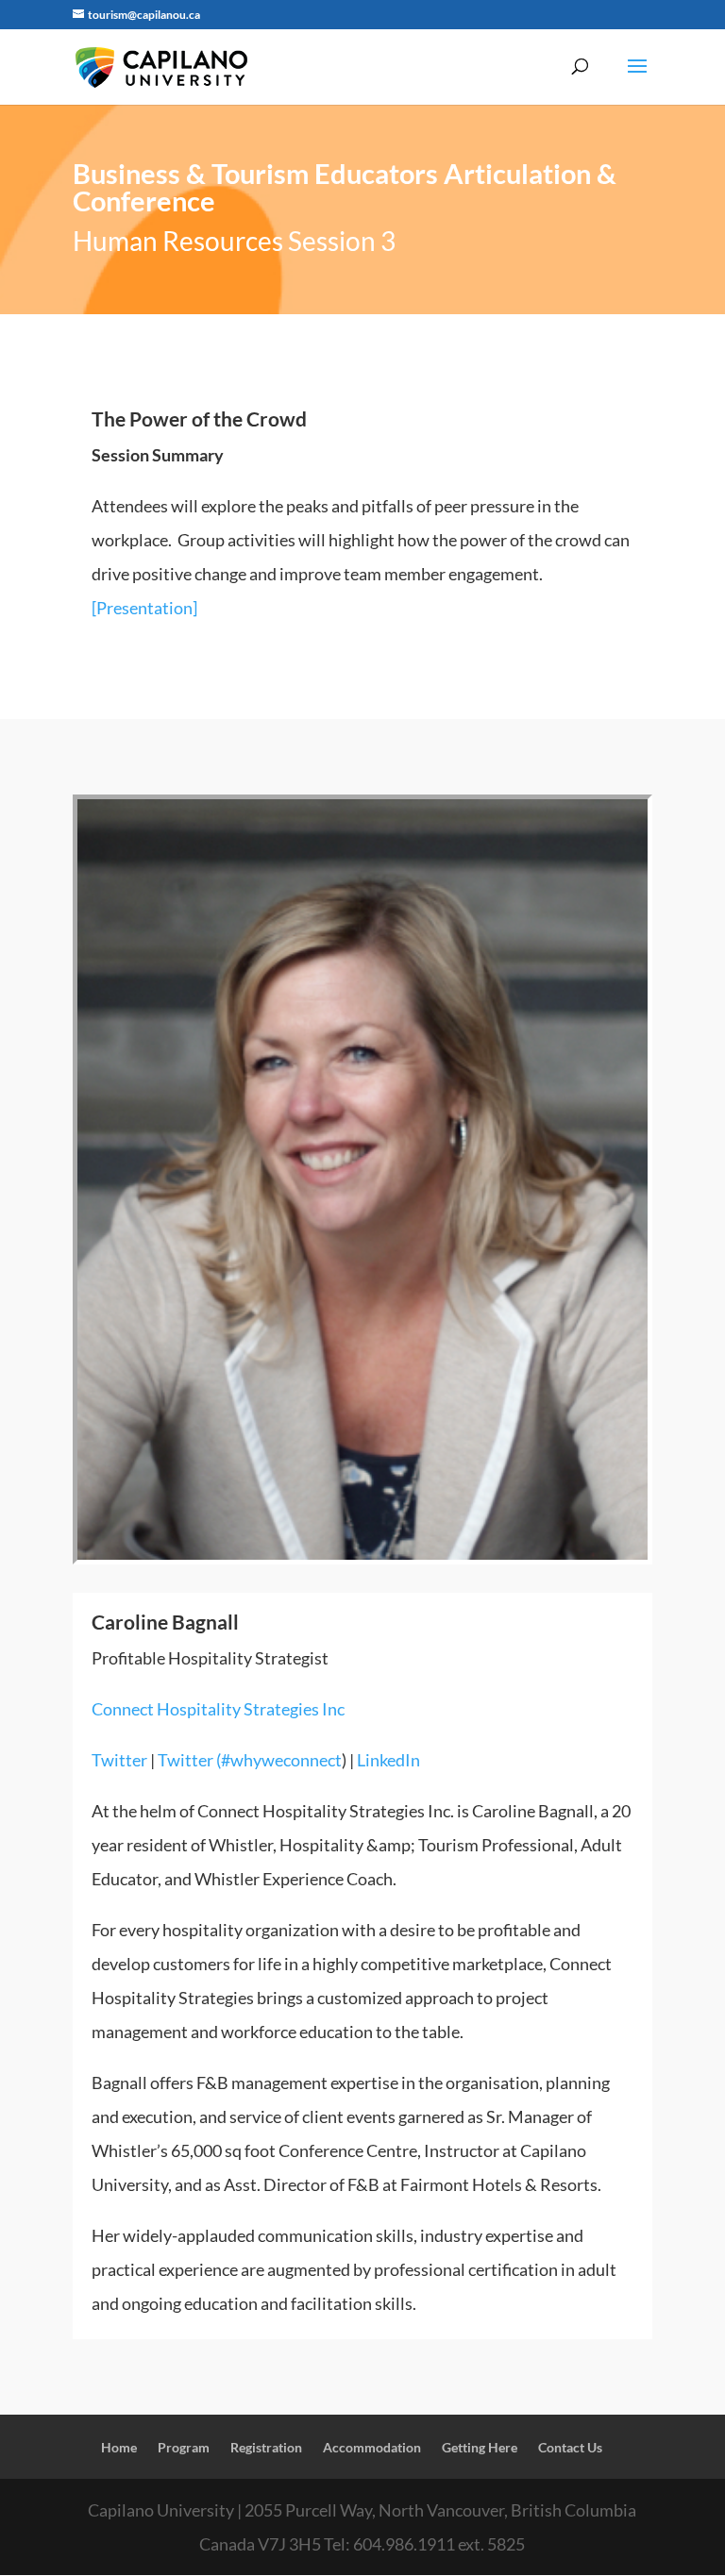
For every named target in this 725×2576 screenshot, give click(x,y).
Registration (266, 2447)
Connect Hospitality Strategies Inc (218, 1709)
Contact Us (570, 2447)
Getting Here (480, 2447)
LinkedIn (388, 1760)
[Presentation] (144, 608)
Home (119, 2447)
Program (184, 2447)
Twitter (119, 1760)
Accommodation (372, 2447)
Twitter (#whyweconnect (250, 1760)
